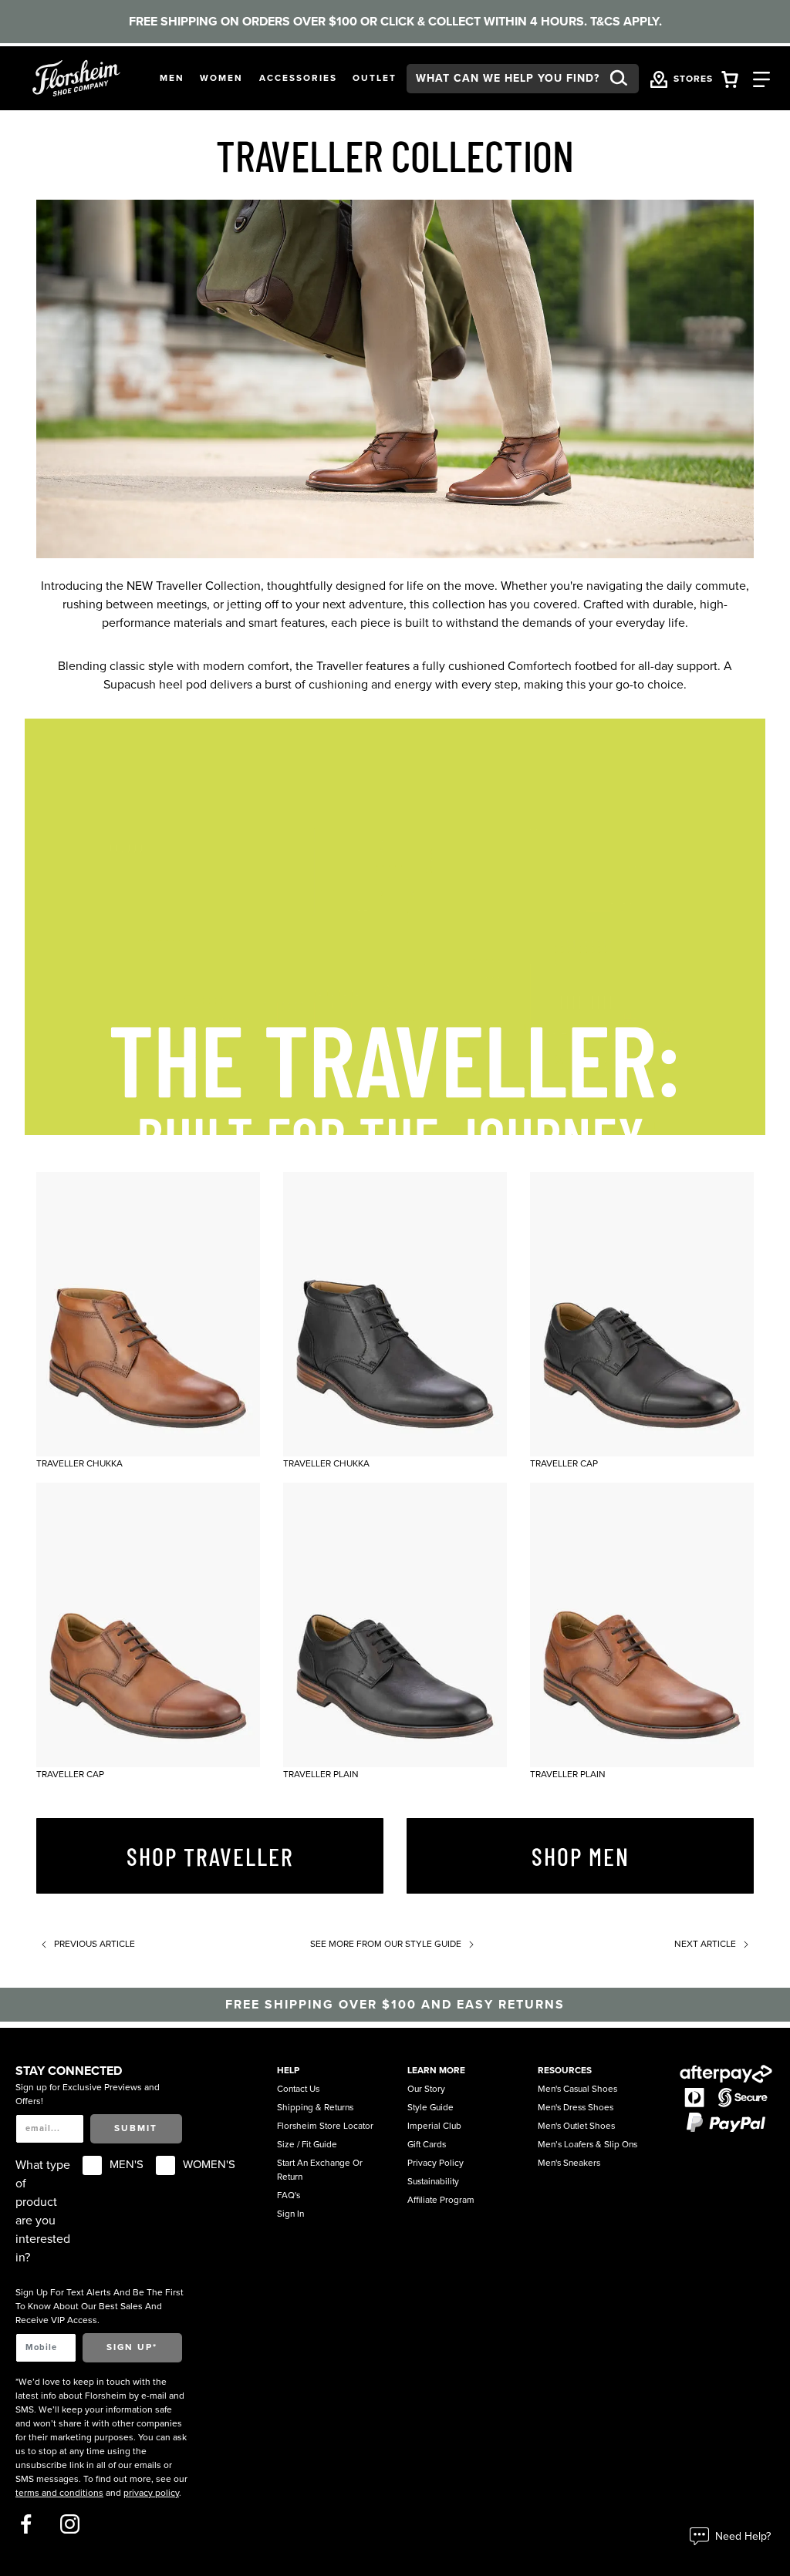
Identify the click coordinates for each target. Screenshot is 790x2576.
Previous (93, 1944)
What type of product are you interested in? (43, 2211)
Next (705, 1944)
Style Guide (430, 2107)
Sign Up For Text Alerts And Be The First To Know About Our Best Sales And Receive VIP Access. (100, 2306)
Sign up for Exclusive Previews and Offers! (88, 2094)
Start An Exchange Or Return (320, 2170)
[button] (172, 79)
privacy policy (151, 2493)
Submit (136, 2128)
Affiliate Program (441, 2200)
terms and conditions (59, 2493)
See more (386, 1944)
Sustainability (433, 2181)
